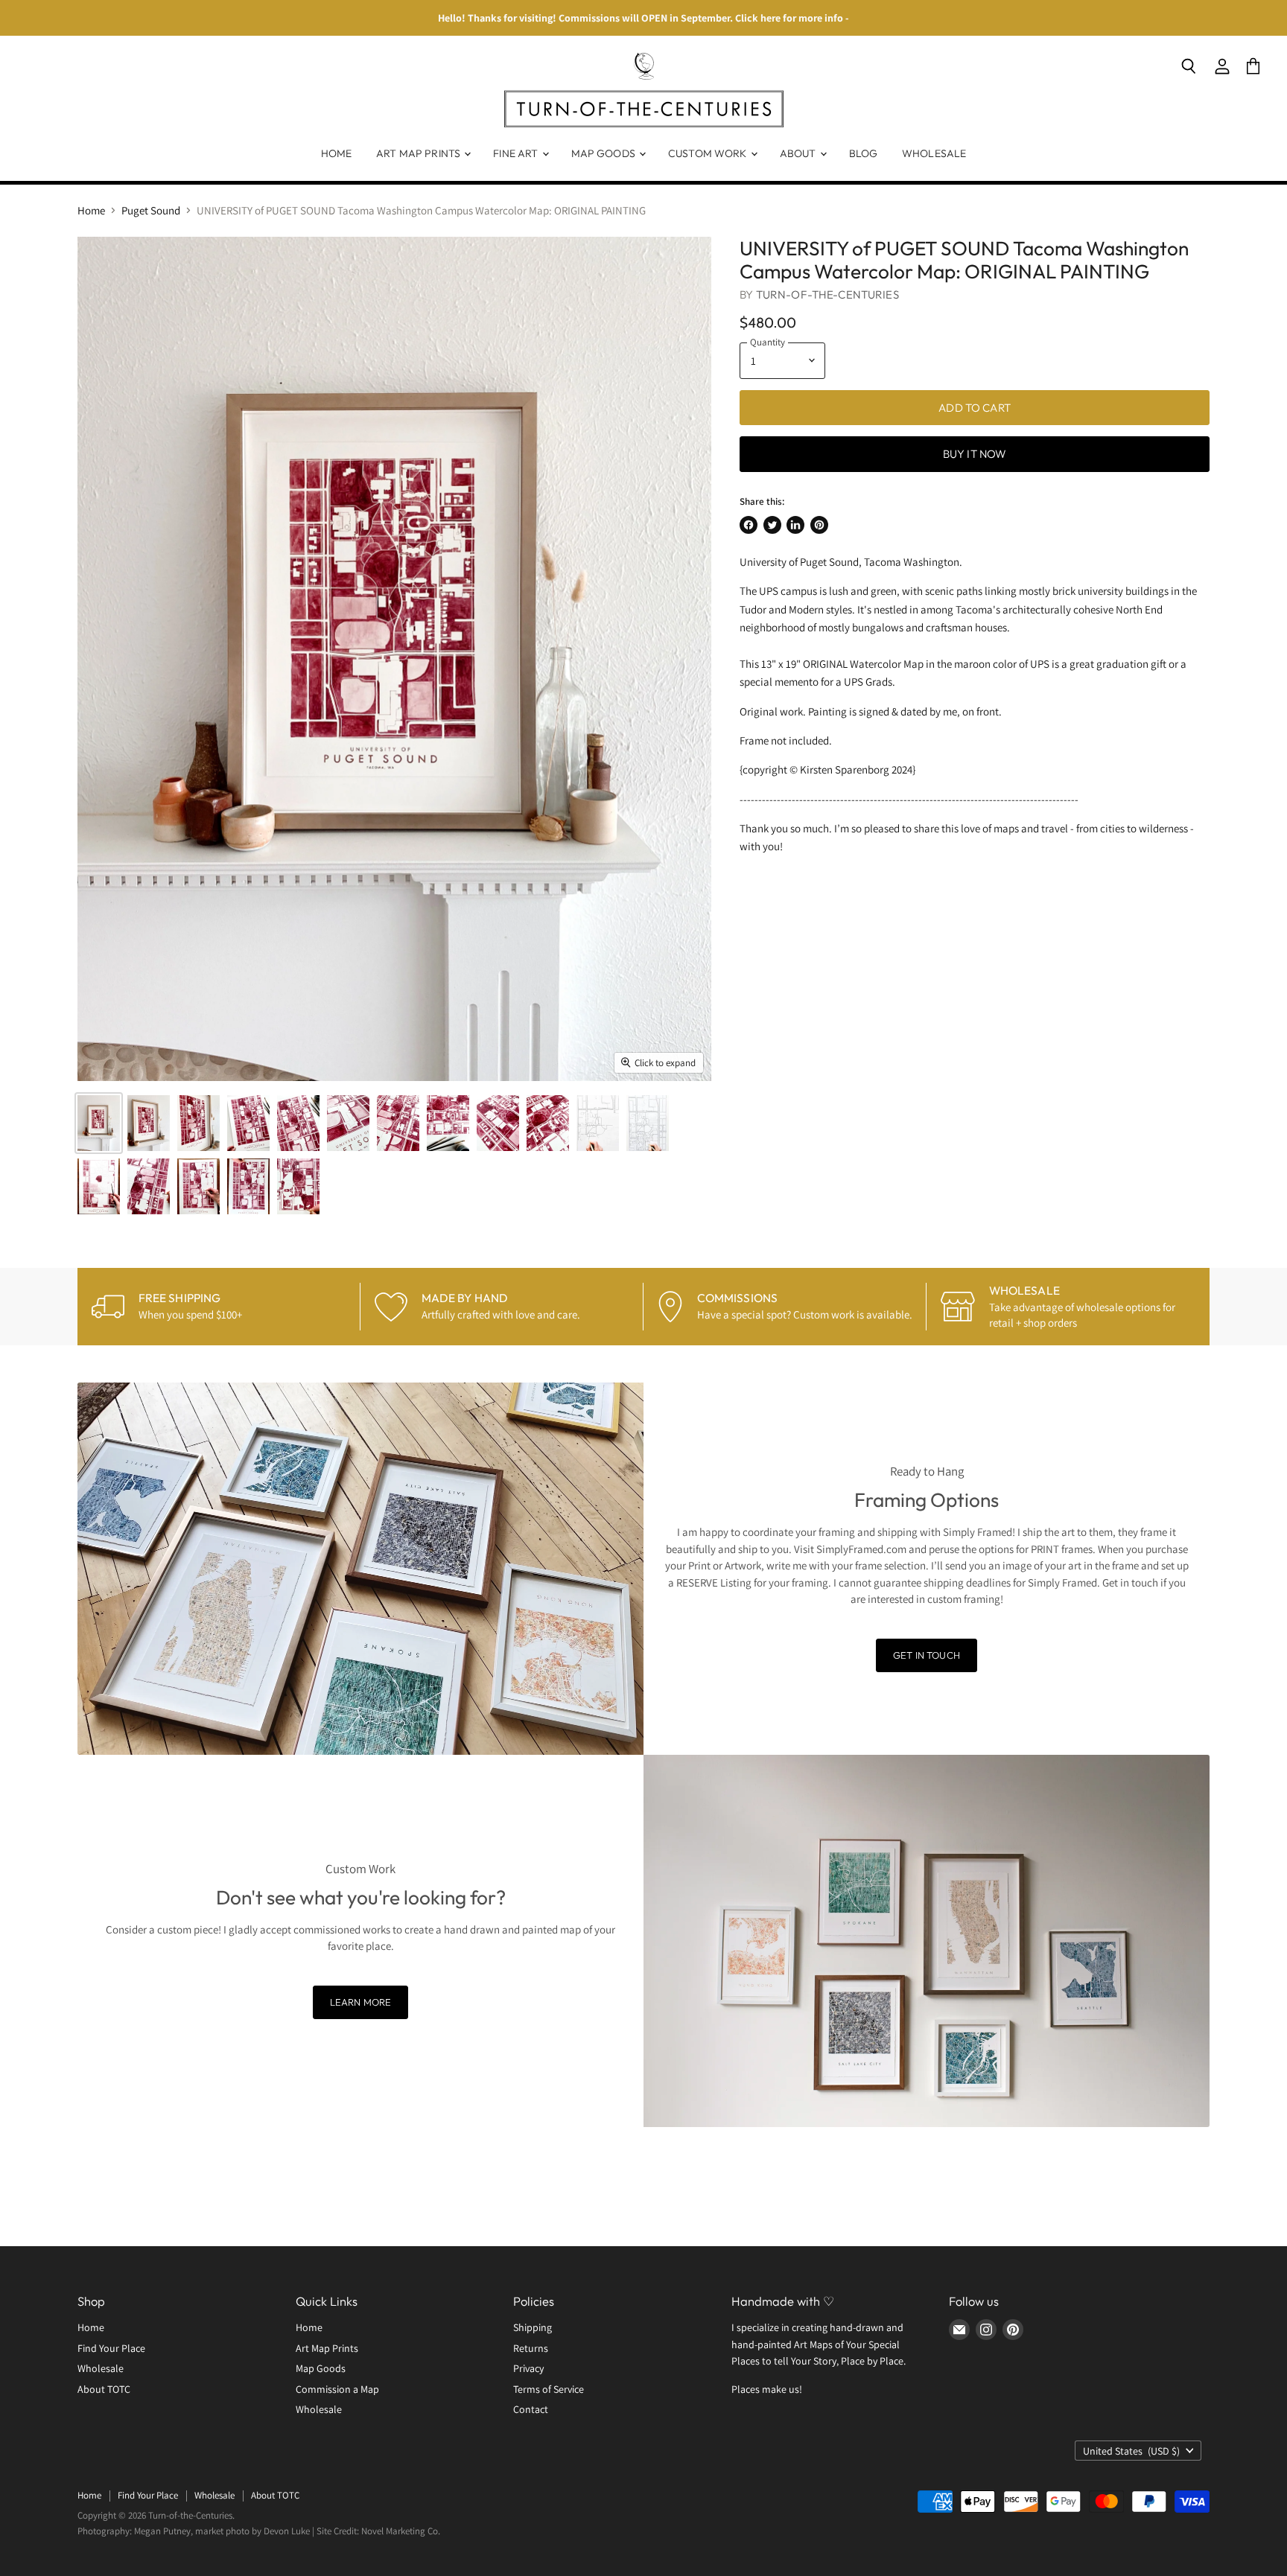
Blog (864, 153)
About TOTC (104, 2389)
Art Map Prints (419, 153)
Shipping (533, 2327)
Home (337, 153)
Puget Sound (151, 210)
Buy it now (975, 454)
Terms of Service (549, 2389)
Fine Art (517, 153)
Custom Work (709, 153)
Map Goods (604, 153)
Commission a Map (337, 2389)
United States (1131, 2451)
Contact (531, 2409)
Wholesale (934, 153)
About (799, 153)
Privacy (528, 2368)
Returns (531, 2348)
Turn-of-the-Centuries (827, 294)
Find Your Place (111, 2348)
